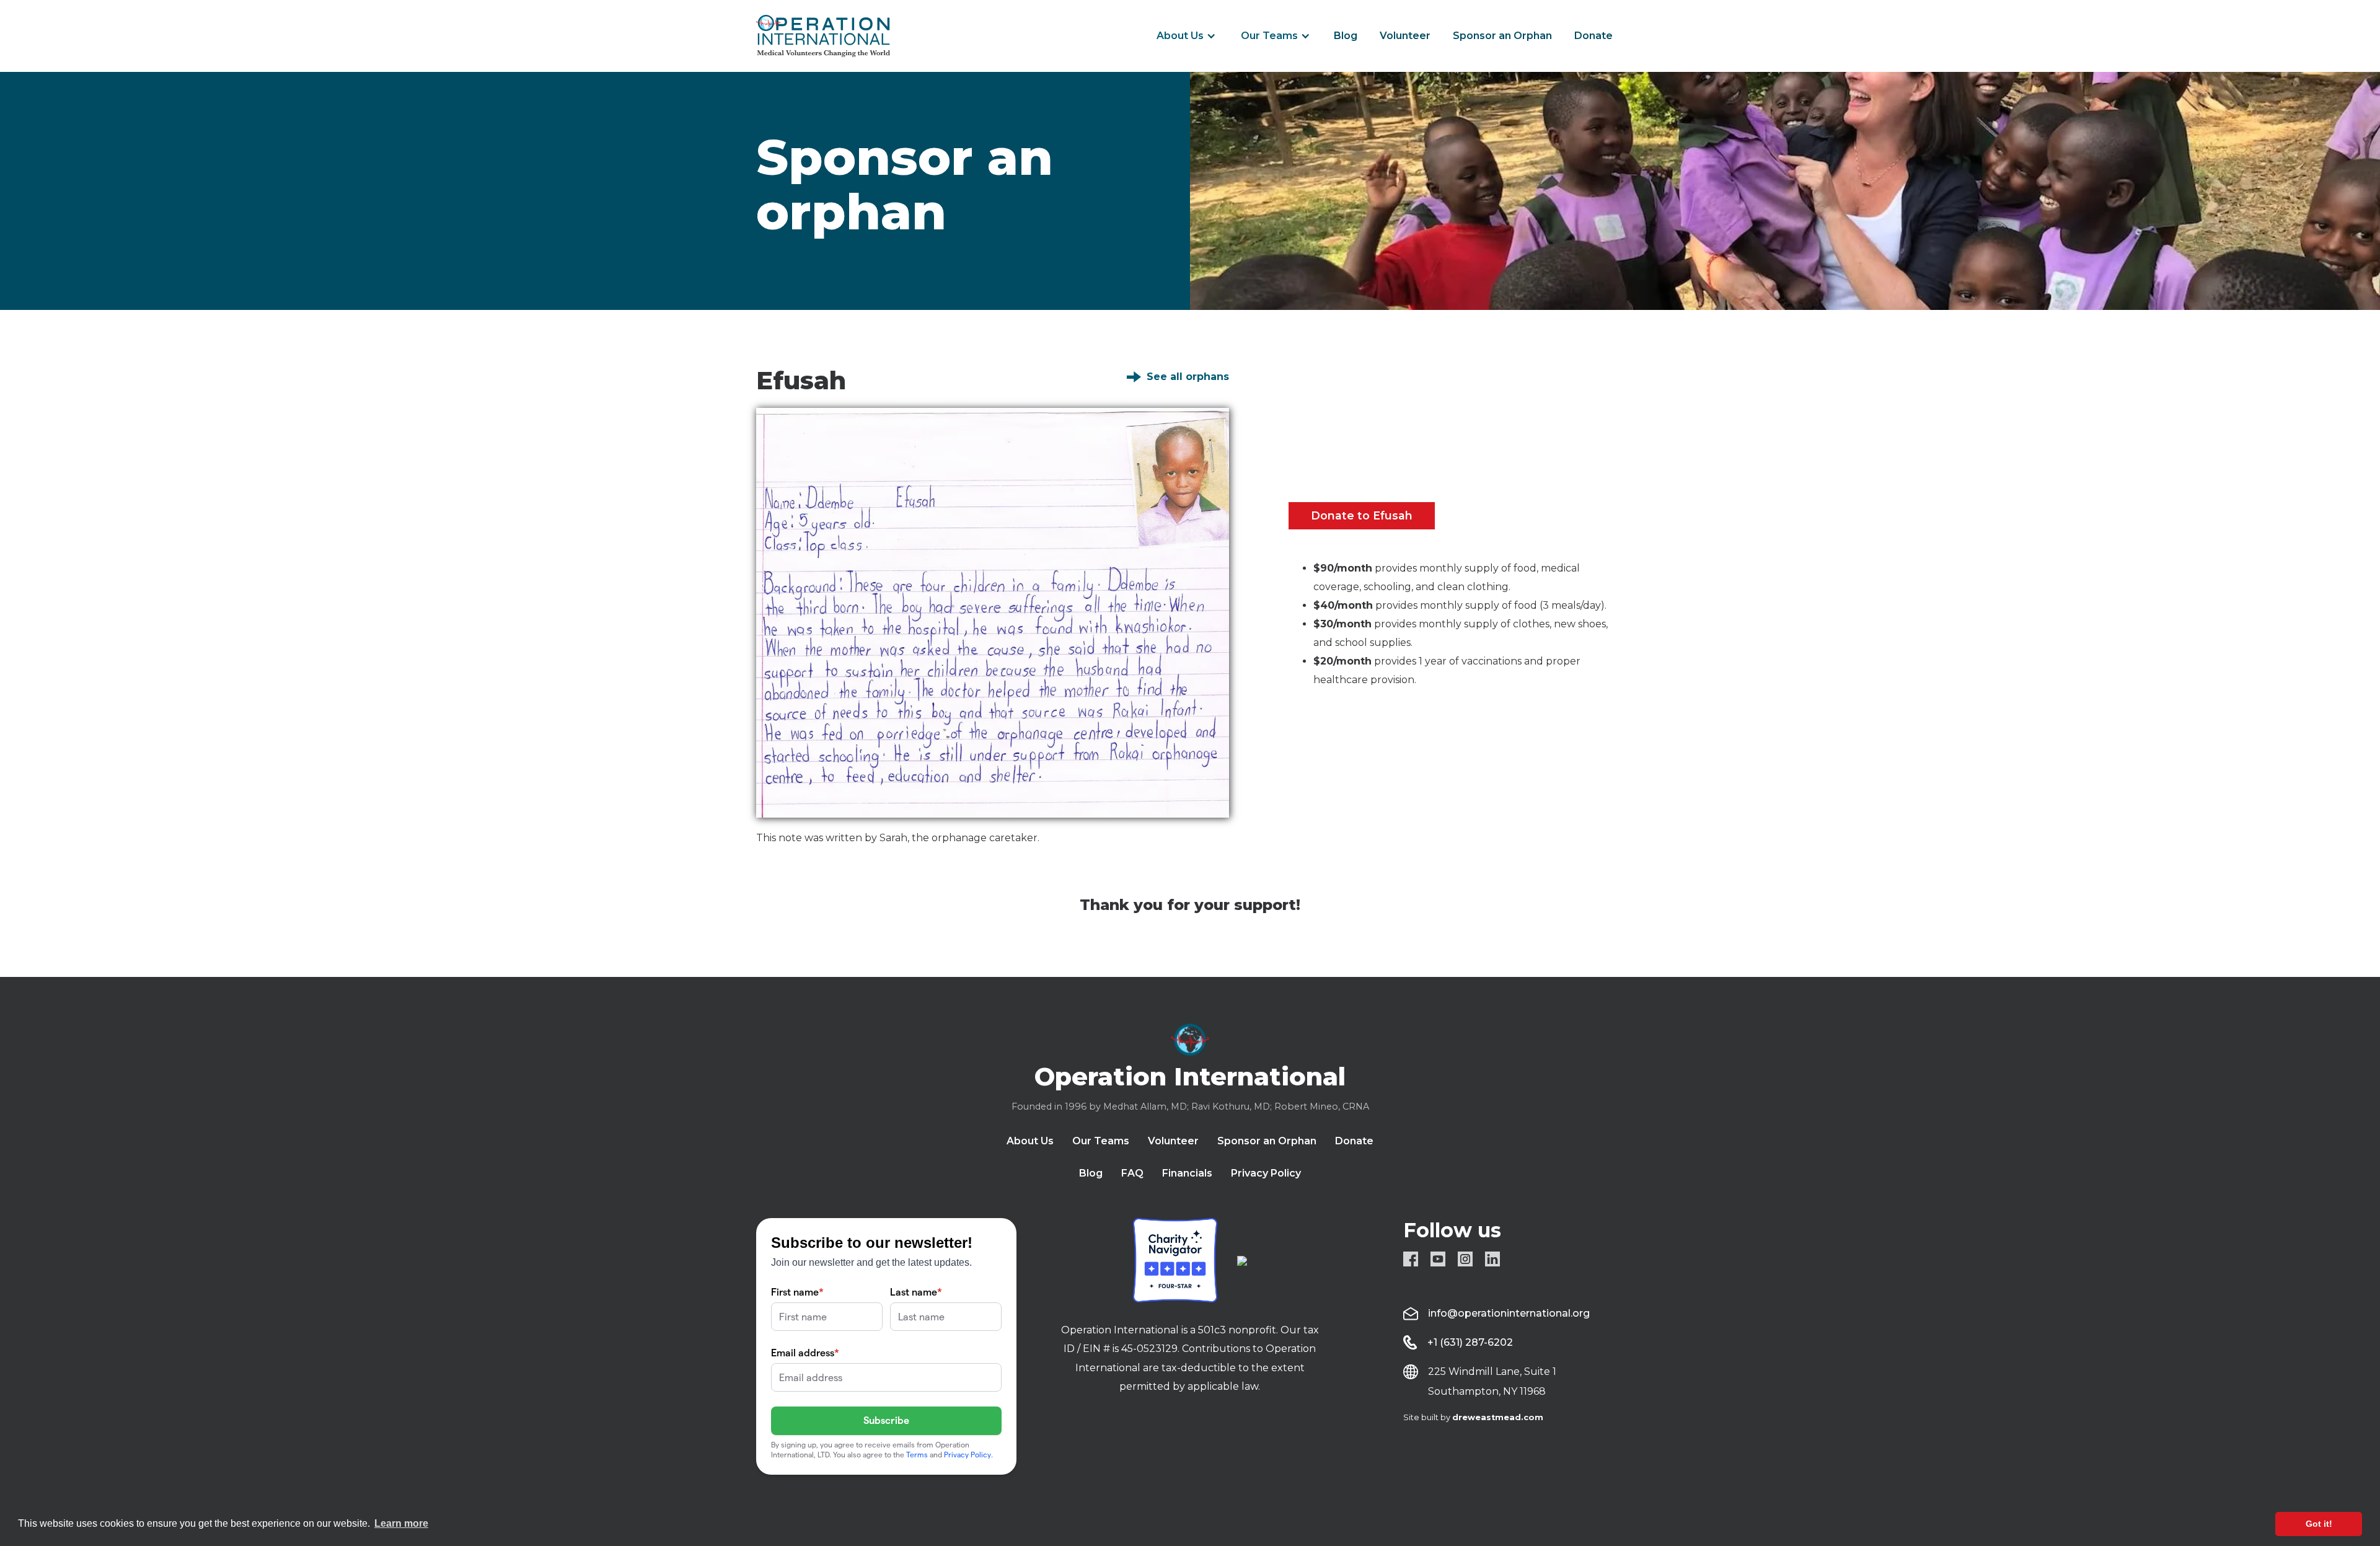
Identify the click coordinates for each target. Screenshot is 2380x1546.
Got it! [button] (2319, 1524)
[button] (1186, 36)
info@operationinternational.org (1509, 1313)
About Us (1180, 36)
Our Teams (1269, 36)
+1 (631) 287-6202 (1470, 1342)
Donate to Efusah (1362, 515)
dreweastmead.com (1498, 1417)
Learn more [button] (401, 1523)
